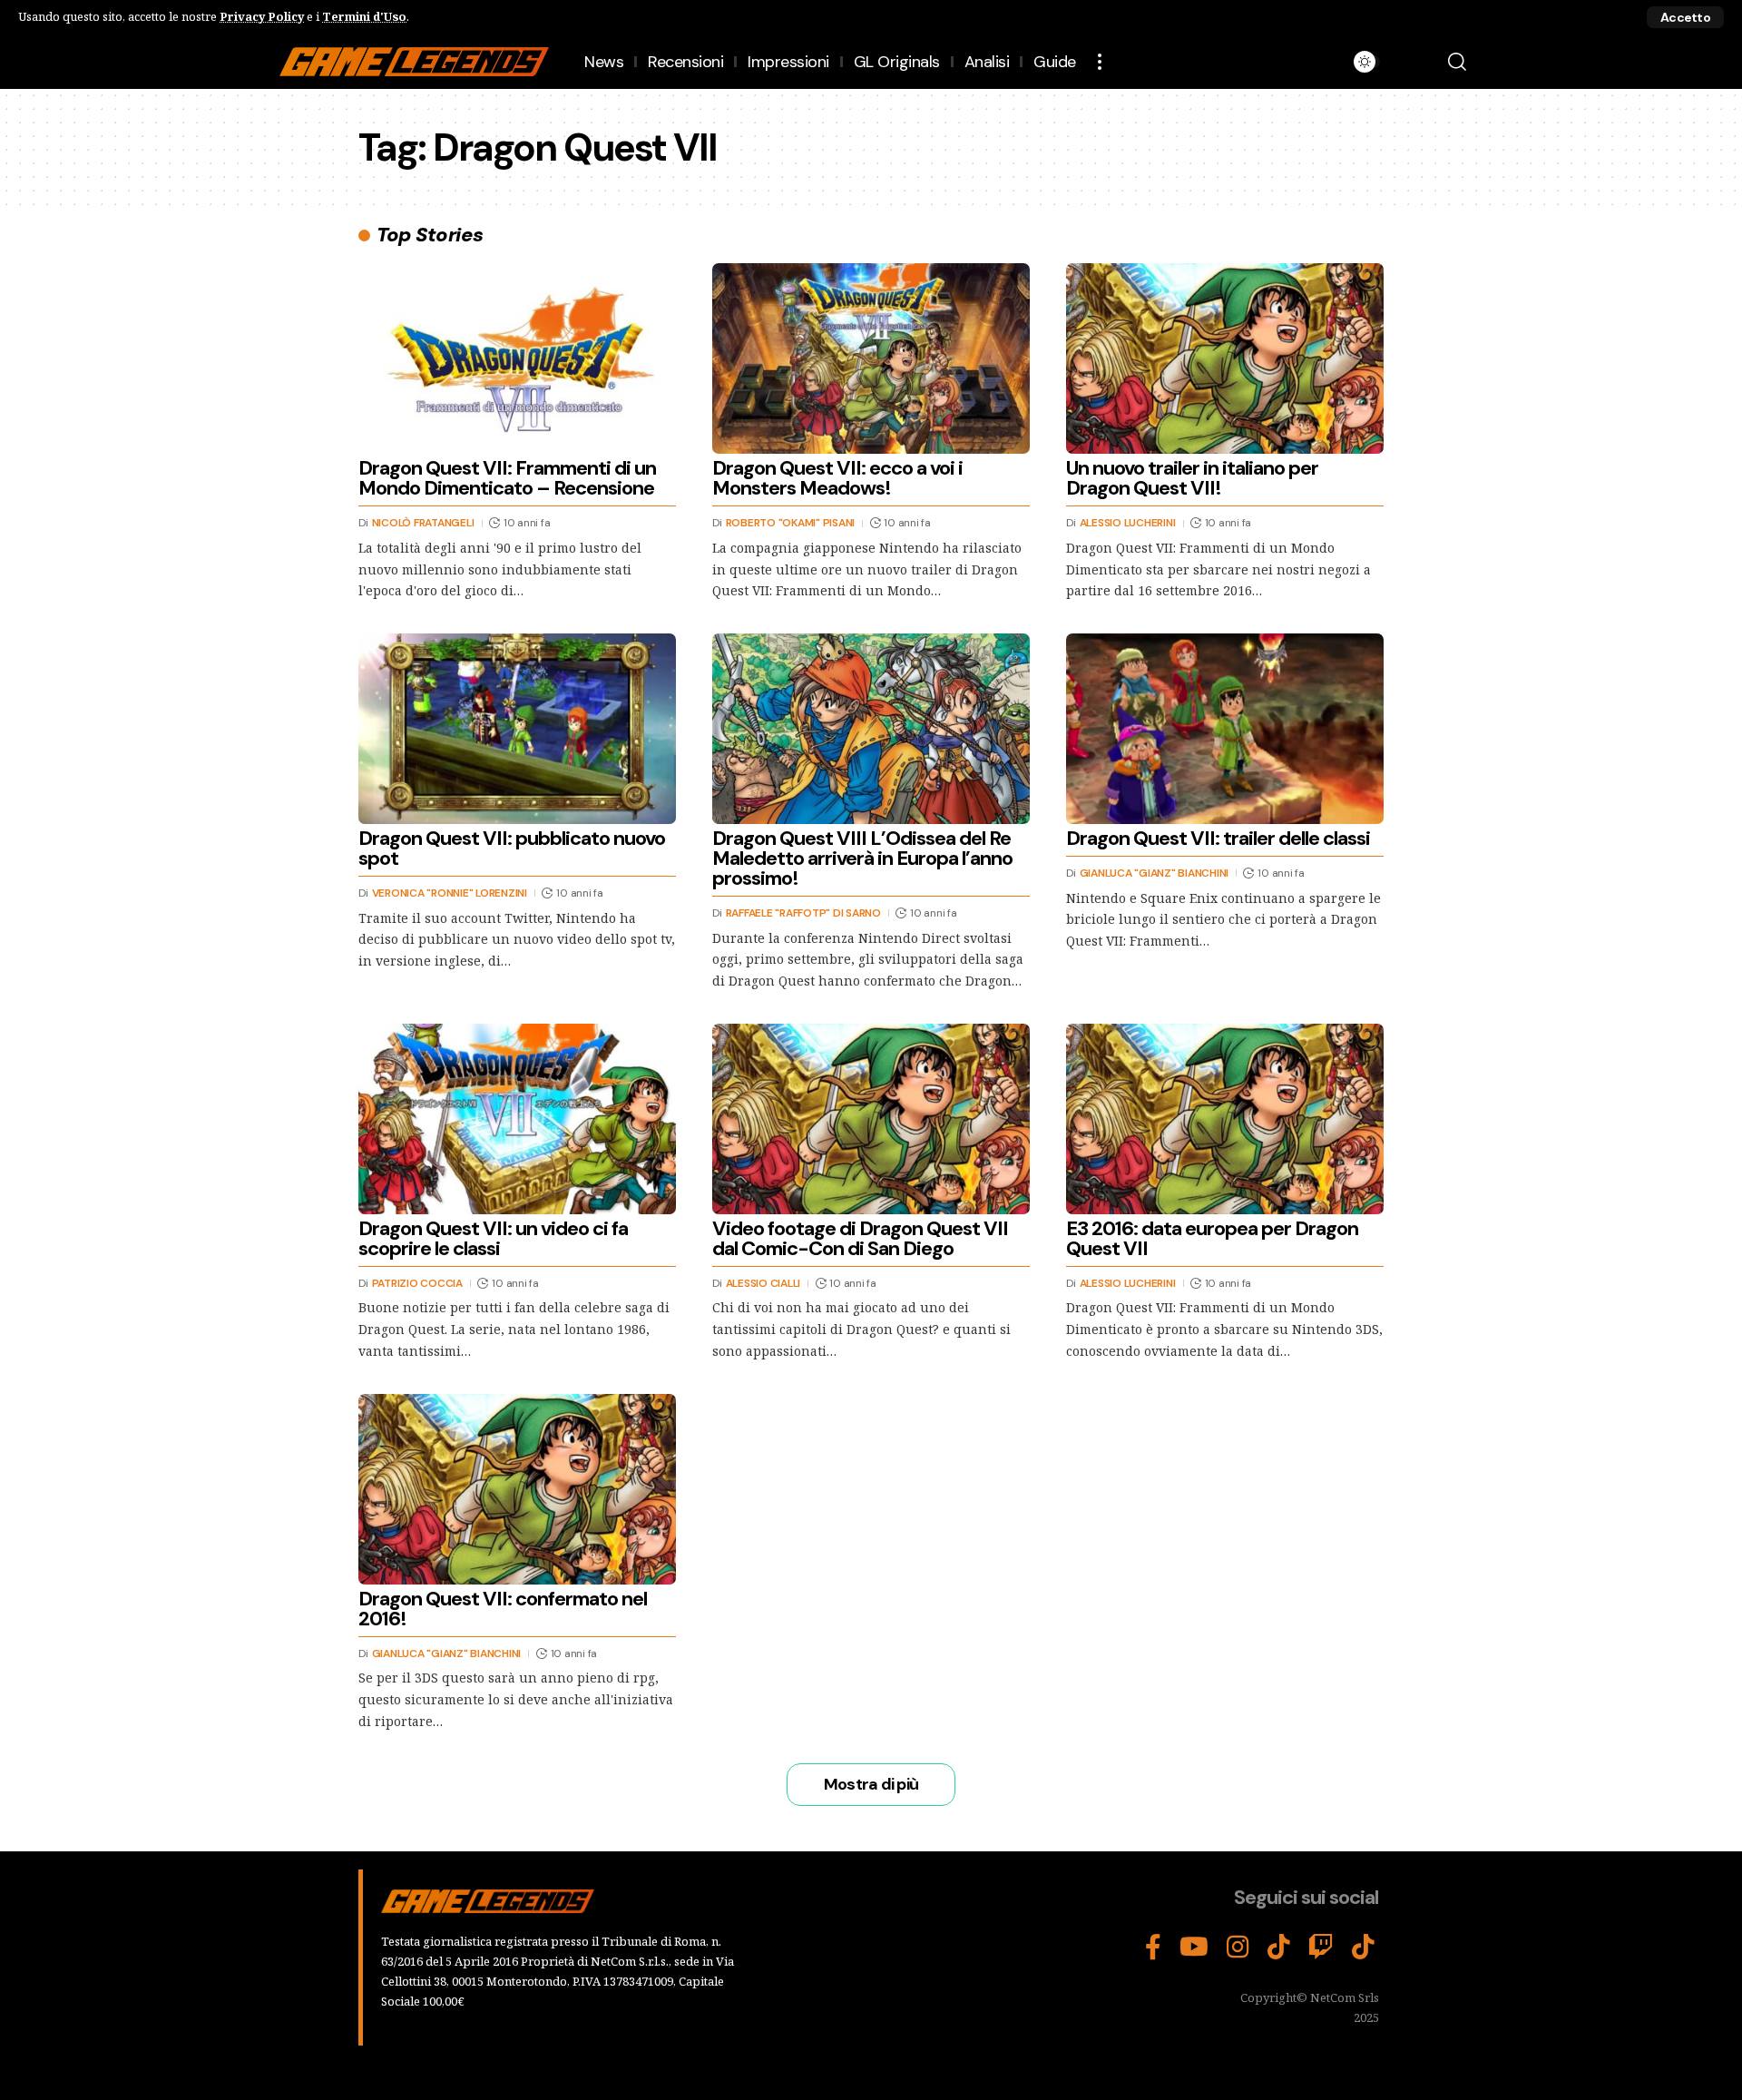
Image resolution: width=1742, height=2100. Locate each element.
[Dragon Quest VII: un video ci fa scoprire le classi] (517, 1119)
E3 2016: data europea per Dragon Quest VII (1212, 1238)
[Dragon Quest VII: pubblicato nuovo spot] (517, 729)
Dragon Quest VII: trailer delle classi (1218, 838)
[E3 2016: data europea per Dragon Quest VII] (1225, 1119)
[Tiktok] (1363, 1948)
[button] (1685, 17)
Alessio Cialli (763, 1283)
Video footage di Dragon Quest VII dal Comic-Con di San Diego (860, 1238)
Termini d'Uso (364, 16)
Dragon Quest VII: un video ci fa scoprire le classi (493, 1238)
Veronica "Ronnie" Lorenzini (450, 893)
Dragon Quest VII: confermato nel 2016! (503, 1609)
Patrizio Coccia (417, 1283)
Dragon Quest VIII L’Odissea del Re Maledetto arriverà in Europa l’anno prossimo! (862, 858)
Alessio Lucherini (1128, 523)
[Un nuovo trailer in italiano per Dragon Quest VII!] (1225, 358)
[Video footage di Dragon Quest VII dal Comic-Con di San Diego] (871, 1119)
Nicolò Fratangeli (423, 523)
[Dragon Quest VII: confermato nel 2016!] (517, 1489)
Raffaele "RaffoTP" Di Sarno (803, 913)
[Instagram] (1238, 1948)
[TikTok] (1279, 1948)
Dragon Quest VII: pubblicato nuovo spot (512, 848)
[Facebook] (1153, 1948)
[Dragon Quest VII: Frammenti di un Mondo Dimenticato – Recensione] (517, 358)
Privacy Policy (262, 16)
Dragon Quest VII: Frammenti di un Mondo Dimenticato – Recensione (507, 478)
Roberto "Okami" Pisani (791, 523)
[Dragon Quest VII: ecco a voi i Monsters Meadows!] (871, 358)
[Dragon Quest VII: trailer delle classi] (1225, 729)
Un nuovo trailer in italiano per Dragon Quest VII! (1192, 478)
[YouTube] (1194, 1948)
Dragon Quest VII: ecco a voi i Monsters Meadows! (837, 478)
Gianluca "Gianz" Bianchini (1155, 873)
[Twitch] (1321, 1948)
